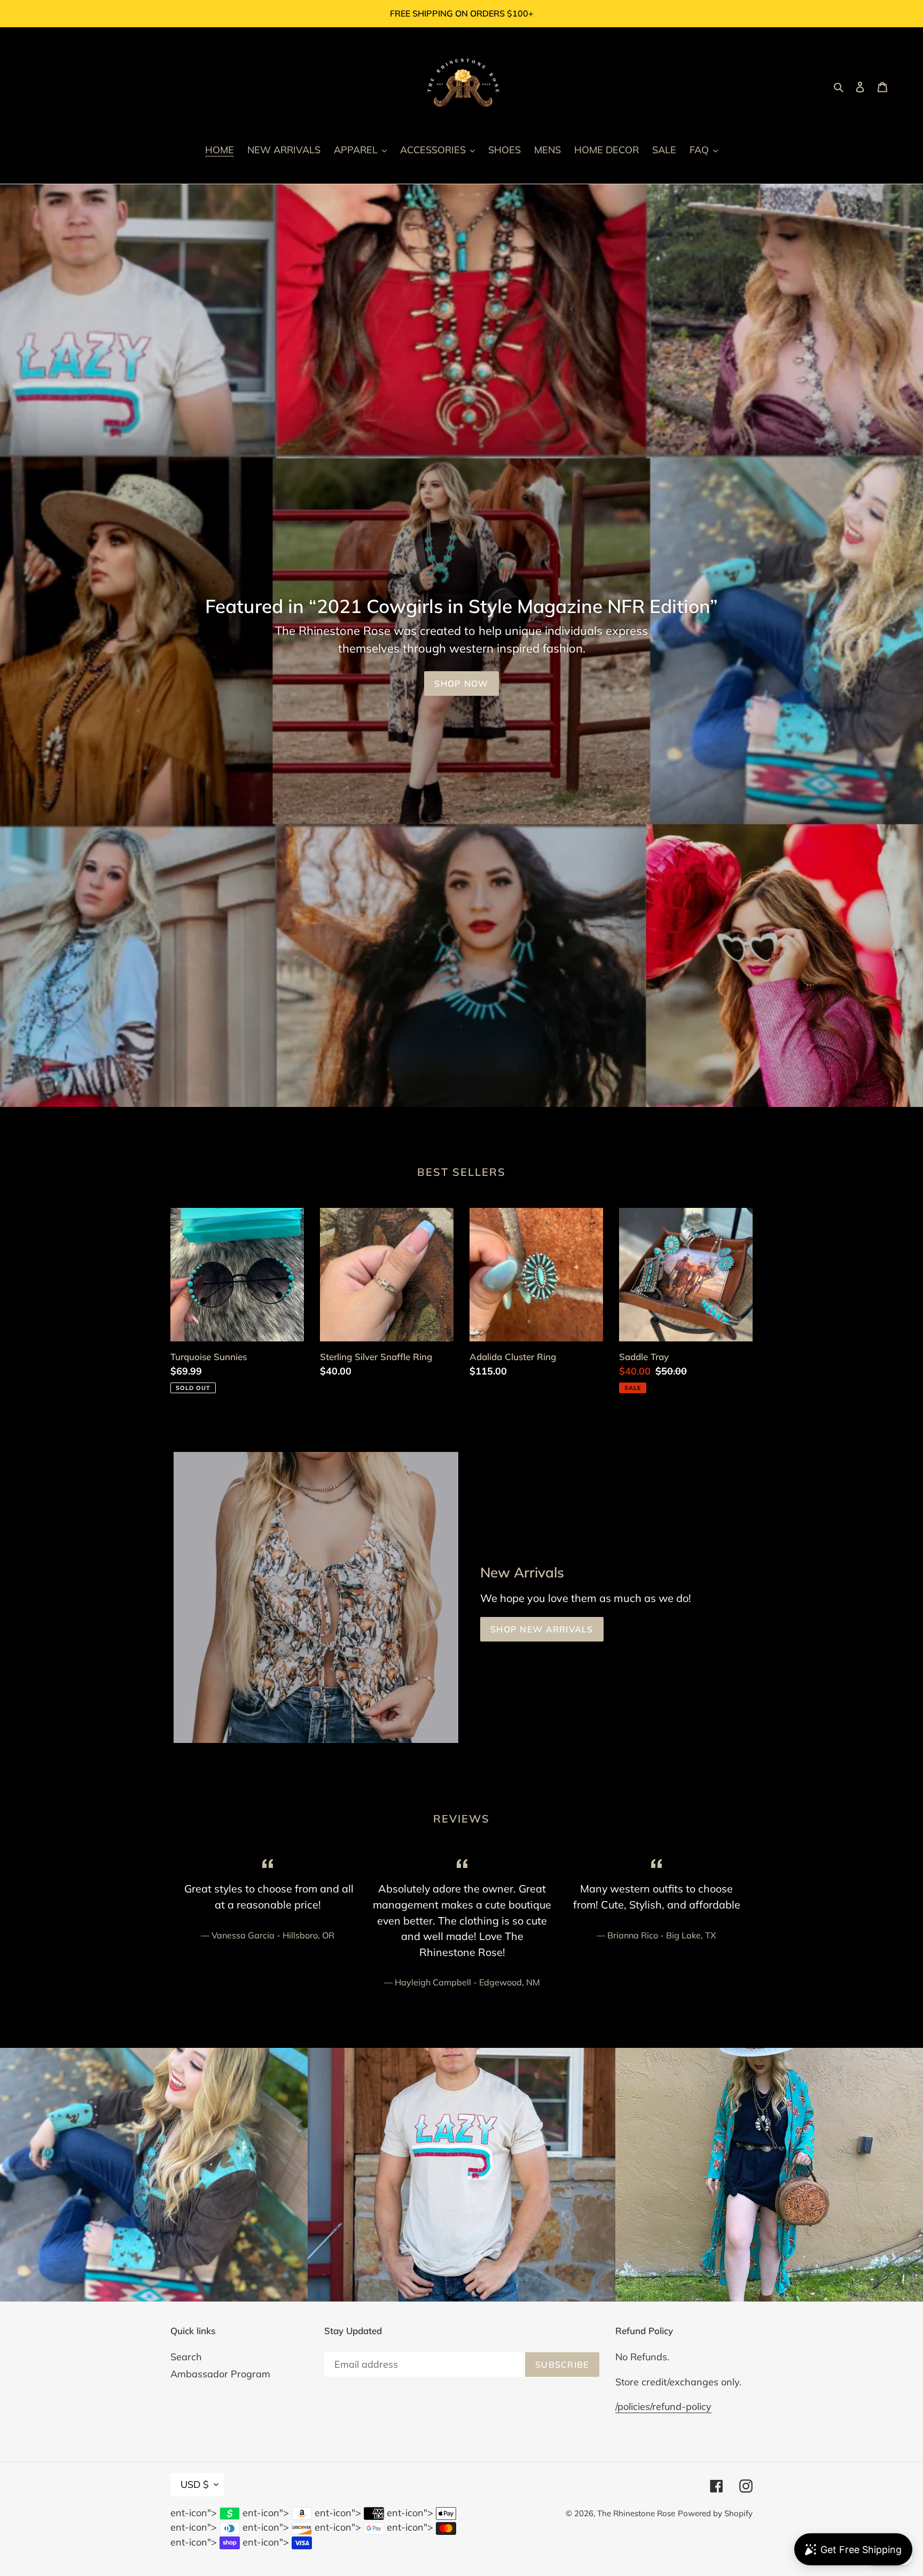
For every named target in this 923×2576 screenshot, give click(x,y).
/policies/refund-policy (663, 2406)
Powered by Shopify (715, 2513)
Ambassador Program (220, 2374)
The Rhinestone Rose (636, 2513)
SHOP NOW (461, 684)
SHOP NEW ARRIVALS (542, 1629)
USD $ (195, 2484)
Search (186, 2357)
